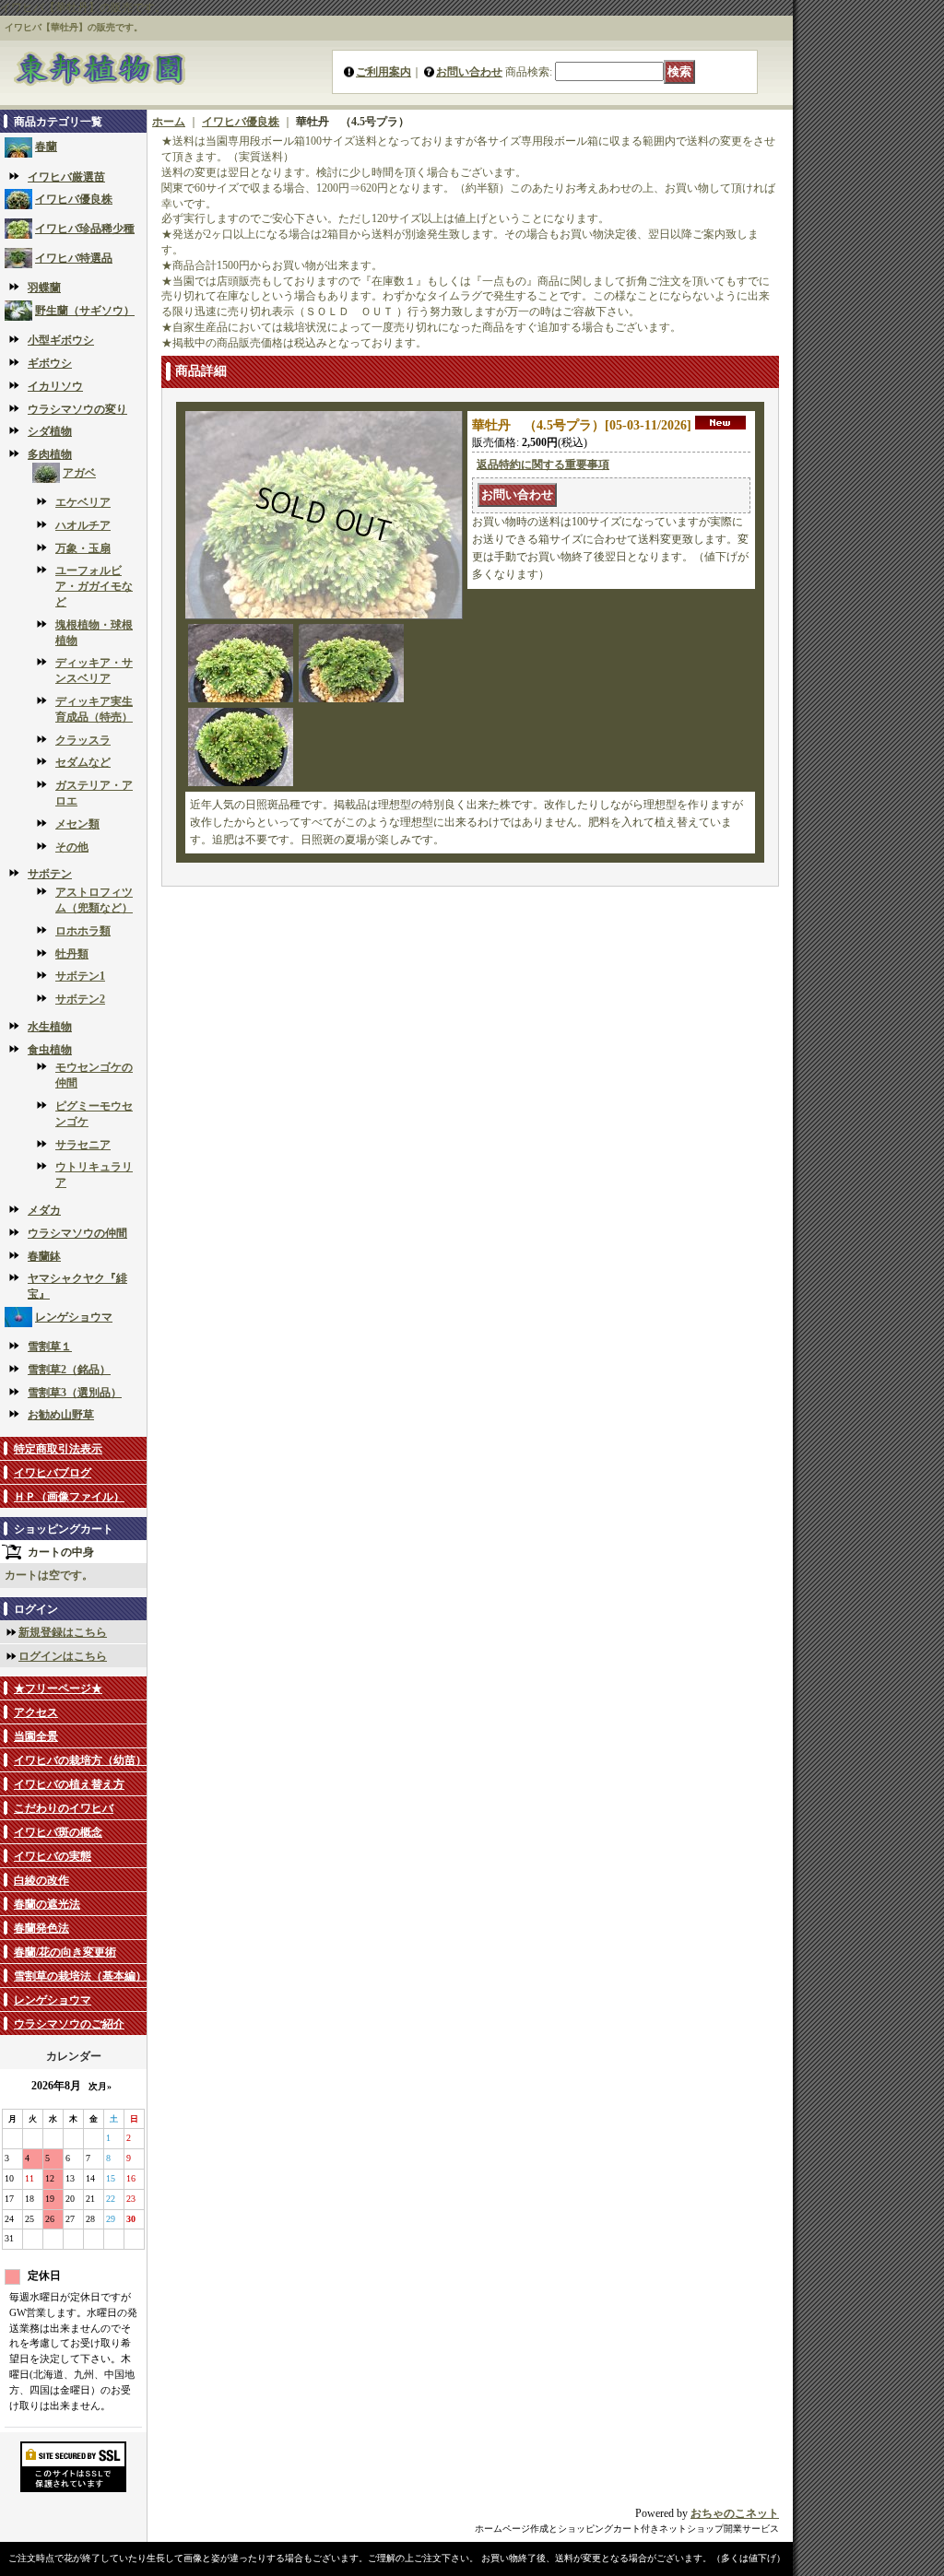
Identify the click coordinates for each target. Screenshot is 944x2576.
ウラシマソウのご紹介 (69, 2024)
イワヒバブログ (53, 1473)
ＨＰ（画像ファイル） (69, 1497)
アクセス (36, 1712)
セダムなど (83, 762)
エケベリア (83, 502)
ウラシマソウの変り (77, 409)
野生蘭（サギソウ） (85, 311)
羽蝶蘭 (44, 288)
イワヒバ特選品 (74, 258)
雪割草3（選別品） (75, 1393)
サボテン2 (80, 999)
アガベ (79, 473)
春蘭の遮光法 (47, 1904)
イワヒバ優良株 (74, 199)
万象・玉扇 (83, 548)
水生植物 (50, 1027)
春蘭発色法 (41, 1928)
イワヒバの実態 (53, 1856)
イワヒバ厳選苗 (66, 177)
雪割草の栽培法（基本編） (80, 1976)
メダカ (44, 1210)
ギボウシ (50, 363)
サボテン (50, 874)
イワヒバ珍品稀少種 (85, 229)
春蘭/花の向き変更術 (65, 1952)
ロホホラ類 (83, 931)
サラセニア (83, 1145)
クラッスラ (83, 740)
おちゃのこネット (735, 2513)
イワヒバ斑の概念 (58, 1832)
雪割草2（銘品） (69, 1370)
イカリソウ (55, 386)
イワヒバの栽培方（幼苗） (80, 1760)
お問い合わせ (469, 72)
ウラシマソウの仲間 (77, 1233)
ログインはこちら (63, 1656)
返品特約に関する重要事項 (543, 465)
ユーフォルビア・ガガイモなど (94, 586)
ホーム (169, 122)
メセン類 (77, 824)
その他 (72, 847)
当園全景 (36, 1736)
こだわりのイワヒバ (64, 1808)
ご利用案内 (383, 72)
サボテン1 (80, 976)
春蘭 (46, 147)
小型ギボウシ (61, 340)
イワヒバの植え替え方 (69, 1784)
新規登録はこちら (63, 1632)
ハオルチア (83, 525)
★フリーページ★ (58, 1688)
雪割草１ (50, 1347)
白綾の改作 (41, 1880)
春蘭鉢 (44, 1256)
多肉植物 (50, 454)
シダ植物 (50, 431)
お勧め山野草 (61, 1415)
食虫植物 (50, 1050)
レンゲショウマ (74, 1317)
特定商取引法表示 (58, 1449)
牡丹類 (72, 954)
